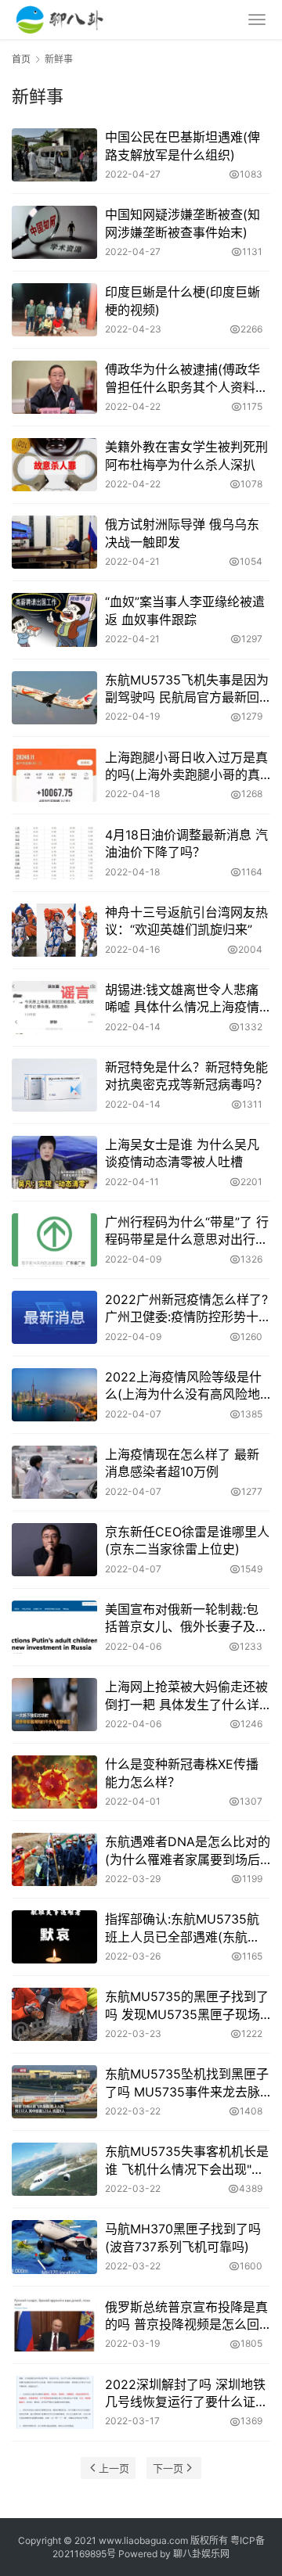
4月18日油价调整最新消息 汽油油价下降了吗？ (186, 843)
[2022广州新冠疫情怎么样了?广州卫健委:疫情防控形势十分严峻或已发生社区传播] (54, 1317)
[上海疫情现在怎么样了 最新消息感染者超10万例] (54, 1472)
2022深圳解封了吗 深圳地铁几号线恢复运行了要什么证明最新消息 (186, 2394)
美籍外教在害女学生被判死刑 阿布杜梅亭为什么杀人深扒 (186, 455)
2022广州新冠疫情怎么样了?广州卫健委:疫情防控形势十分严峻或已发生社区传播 (186, 1309)
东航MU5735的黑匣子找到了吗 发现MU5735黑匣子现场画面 (187, 2006)
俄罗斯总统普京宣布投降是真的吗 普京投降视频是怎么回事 (186, 2316)
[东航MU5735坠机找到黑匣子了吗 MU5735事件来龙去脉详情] (54, 2092)
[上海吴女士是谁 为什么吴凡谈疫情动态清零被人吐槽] (54, 1162)
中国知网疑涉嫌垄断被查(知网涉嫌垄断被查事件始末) (183, 223)
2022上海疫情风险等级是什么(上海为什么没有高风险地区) (183, 1386)
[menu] (257, 20)
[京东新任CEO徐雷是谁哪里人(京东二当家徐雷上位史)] (54, 1550)
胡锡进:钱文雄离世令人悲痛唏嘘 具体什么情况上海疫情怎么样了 (182, 999)
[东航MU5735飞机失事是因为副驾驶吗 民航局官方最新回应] (54, 698)
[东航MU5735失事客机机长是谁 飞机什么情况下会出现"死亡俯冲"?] (54, 2169)
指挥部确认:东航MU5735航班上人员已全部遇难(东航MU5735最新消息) (182, 1928)
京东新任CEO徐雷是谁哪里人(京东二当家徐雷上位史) (187, 1540)
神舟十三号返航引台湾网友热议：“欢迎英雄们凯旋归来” (186, 921)
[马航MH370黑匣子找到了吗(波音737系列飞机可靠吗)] (54, 2247)
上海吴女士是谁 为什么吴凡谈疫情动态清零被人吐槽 (182, 1153)
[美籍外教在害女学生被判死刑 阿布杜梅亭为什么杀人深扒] (54, 465)
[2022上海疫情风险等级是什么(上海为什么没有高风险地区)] (54, 1395)
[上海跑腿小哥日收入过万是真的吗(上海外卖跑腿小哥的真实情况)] (54, 775)
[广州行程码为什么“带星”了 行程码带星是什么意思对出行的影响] (54, 1240)
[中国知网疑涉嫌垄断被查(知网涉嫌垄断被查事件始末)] (54, 232)
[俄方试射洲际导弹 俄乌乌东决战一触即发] (54, 542)
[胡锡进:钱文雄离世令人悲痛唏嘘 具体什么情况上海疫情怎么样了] (54, 1008)
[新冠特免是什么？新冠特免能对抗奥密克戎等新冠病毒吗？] (54, 1085)
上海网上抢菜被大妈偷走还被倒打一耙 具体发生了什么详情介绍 (186, 1696)
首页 (21, 59)
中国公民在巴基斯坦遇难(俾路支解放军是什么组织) (183, 146)
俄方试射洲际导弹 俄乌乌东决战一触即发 (182, 533)
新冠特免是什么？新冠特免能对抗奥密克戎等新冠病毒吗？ (186, 1076)
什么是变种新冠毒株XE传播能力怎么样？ (182, 1773)
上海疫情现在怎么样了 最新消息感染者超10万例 (182, 1463)
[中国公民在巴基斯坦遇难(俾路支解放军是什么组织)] (54, 155)
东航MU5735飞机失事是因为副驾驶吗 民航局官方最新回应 (187, 689)
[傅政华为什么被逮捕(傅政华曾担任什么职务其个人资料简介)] (54, 387)
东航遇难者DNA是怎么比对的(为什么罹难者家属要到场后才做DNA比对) (188, 1851)
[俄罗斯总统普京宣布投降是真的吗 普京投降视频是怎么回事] (54, 2325)
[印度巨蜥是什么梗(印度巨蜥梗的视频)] (54, 310)
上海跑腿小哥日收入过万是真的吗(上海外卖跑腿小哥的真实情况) (186, 767)
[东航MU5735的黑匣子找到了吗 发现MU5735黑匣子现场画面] (54, 2014)
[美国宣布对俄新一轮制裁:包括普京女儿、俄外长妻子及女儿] (54, 1627)
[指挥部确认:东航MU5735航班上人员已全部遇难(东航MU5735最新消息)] (54, 1937)
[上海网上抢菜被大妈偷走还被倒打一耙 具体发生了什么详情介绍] (54, 1705)
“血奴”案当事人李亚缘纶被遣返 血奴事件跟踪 (185, 610)
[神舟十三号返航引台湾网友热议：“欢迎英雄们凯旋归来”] (54, 930)
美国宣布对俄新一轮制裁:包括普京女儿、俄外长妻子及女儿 (186, 1619)
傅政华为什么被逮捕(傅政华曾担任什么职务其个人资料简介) (186, 379)
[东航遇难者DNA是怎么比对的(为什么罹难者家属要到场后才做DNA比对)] (54, 1859)
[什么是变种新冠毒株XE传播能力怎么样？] (54, 1782)
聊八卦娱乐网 (201, 2554)
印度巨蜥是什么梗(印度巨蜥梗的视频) (183, 300)
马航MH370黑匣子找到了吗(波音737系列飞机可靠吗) (183, 2237)
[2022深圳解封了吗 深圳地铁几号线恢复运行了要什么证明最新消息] (54, 2402)
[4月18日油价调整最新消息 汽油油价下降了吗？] (54, 853)
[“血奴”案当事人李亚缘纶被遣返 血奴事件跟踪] (54, 620)
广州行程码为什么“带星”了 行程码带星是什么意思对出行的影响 (187, 1231)
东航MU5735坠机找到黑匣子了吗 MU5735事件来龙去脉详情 (187, 2083)
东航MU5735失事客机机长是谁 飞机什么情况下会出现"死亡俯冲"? (187, 2161)
